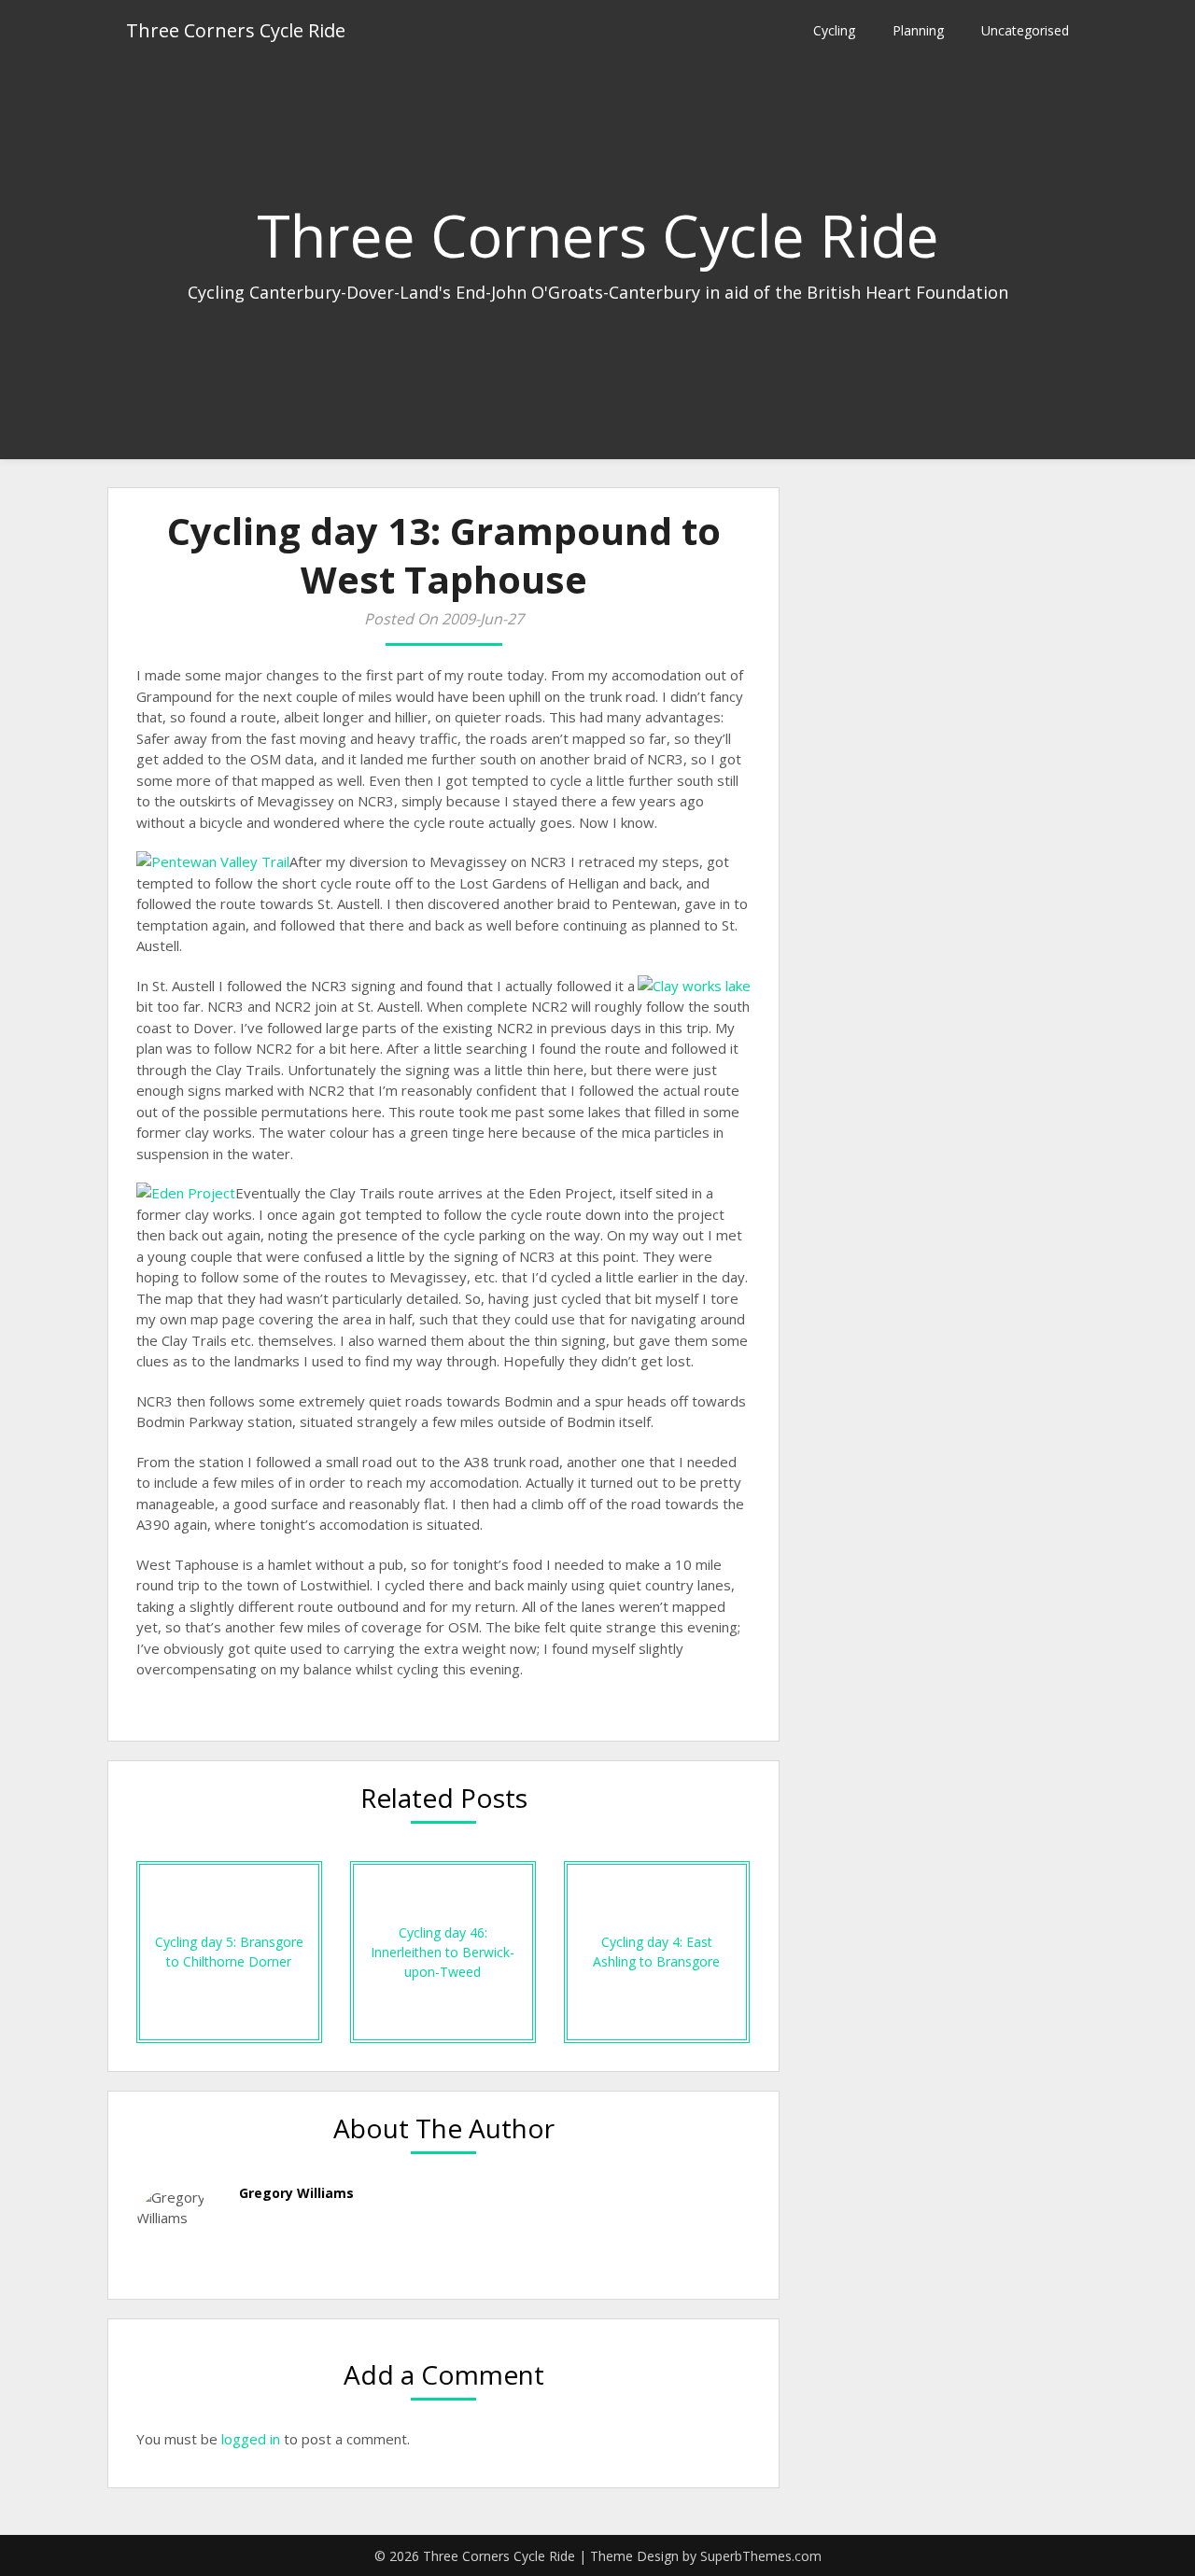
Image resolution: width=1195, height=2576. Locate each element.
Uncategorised (1025, 30)
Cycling (834, 30)
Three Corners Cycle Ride (236, 30)
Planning (918, 30)
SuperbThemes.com (761, 2556)
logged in (251, 2439)
